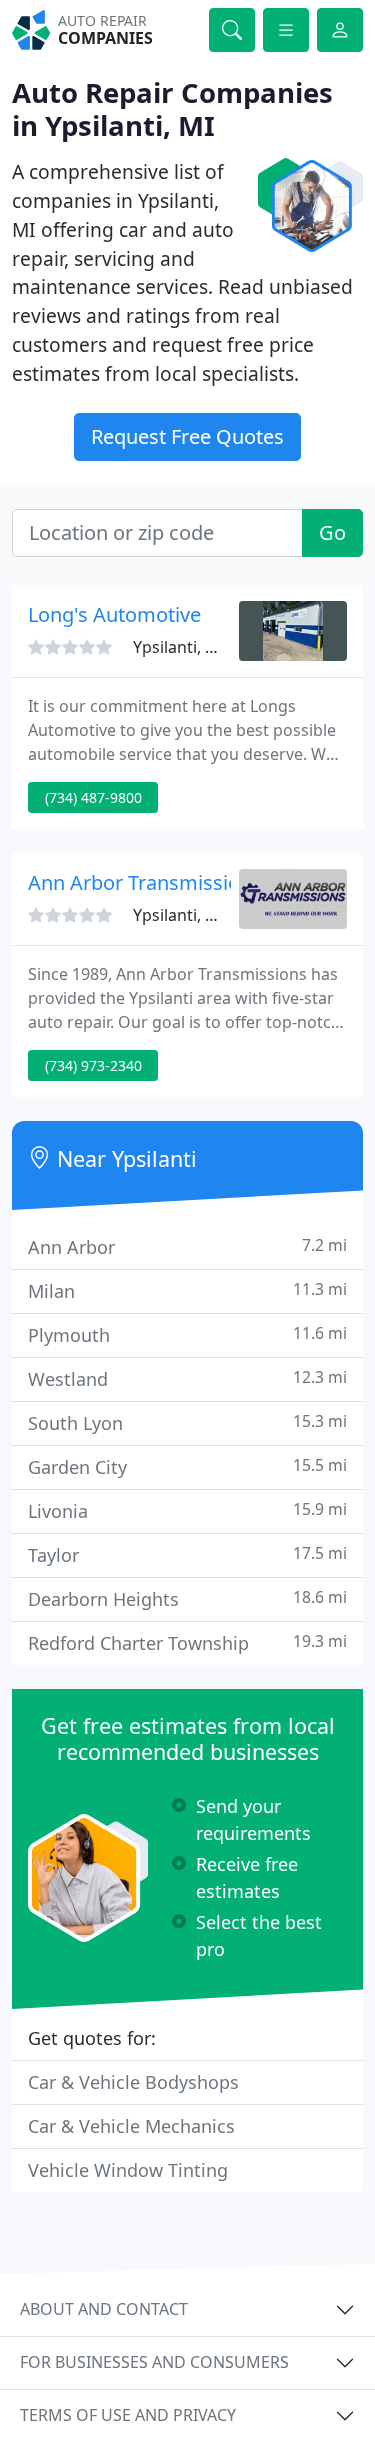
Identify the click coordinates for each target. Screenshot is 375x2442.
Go (332, 532)
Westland (187, 1378)
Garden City (187, 1466)
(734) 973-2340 (93, 1065)
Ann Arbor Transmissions (145, 882)
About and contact (104, 2309)
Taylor (187, 1554)
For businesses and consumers (154, 2362)
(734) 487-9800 (93, 797)
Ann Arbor (187, 1246)
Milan (187, 1290)
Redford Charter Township (187, 1642)
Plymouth (187, 1334)
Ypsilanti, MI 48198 (203, 647)
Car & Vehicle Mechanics (131, 2126)
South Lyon (187, 1422)
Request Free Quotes (187, 436)
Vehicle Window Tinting (128, 2170)
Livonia (187, 1510)
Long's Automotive (114, 614)
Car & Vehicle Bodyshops (133, 2082)
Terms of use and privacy (128, 2415)
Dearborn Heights (187, 1598)
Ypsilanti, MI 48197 (203, 915)
